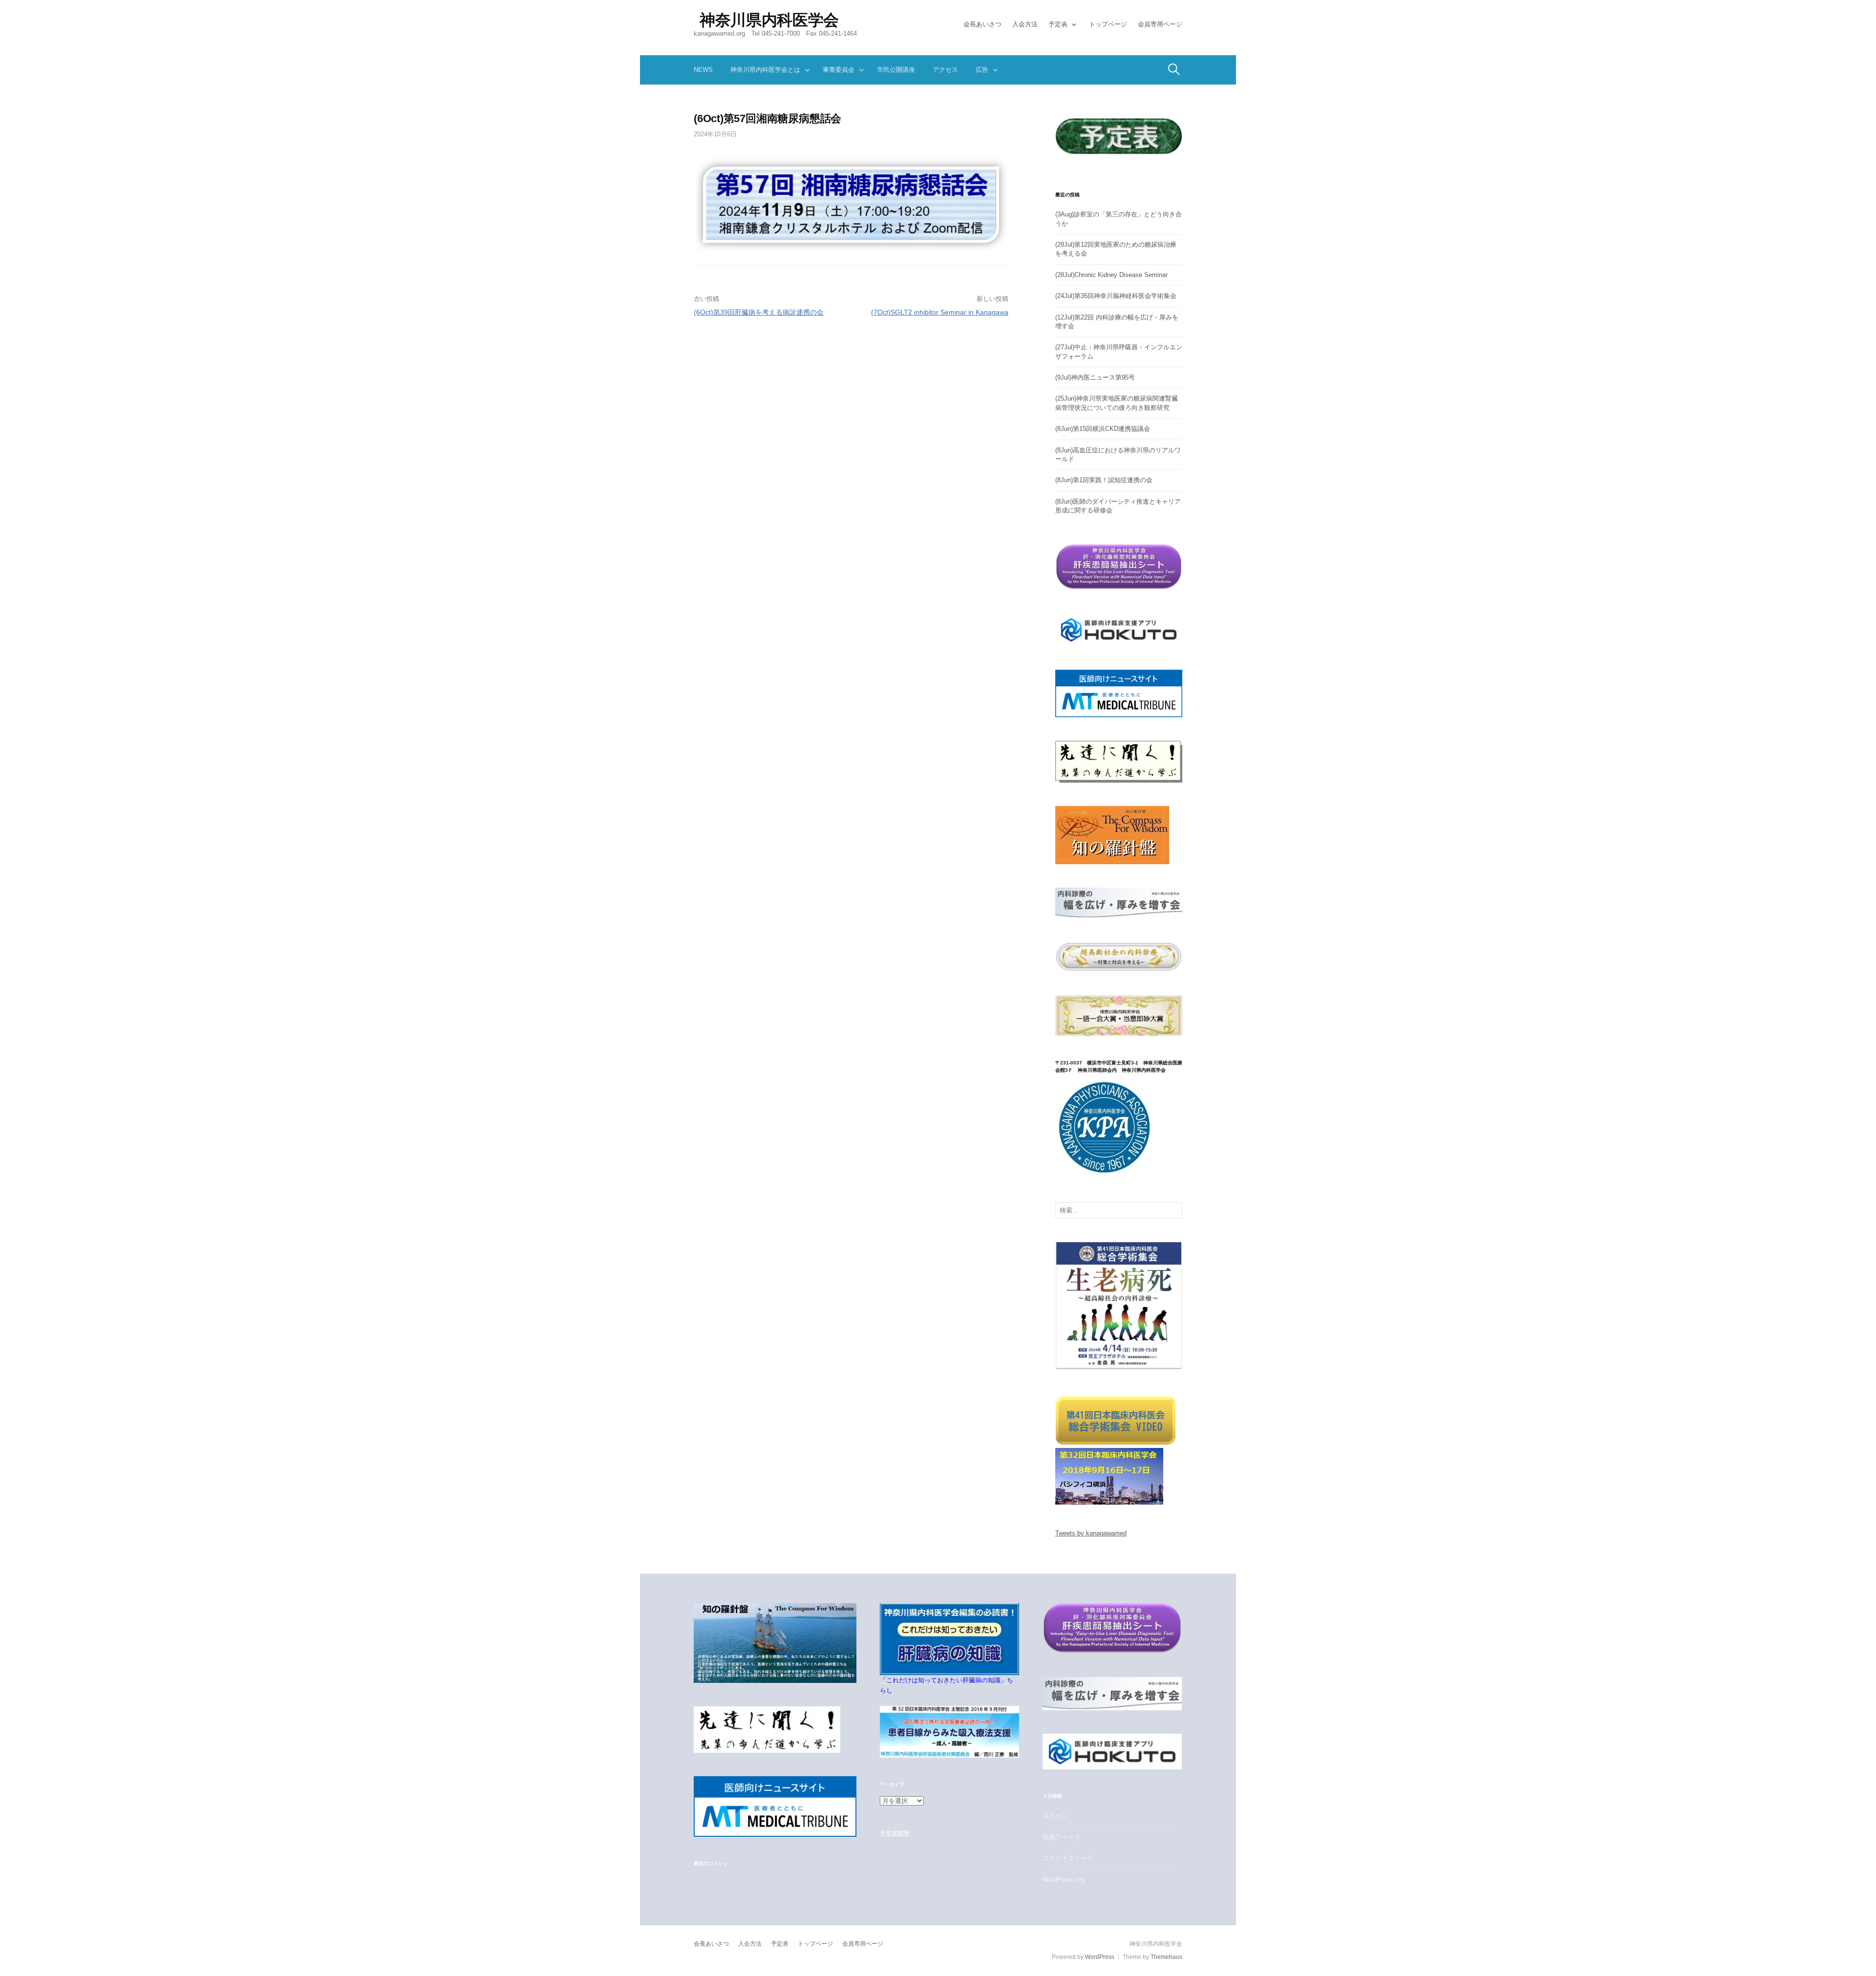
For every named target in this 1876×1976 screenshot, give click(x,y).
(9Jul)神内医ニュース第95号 (1095, 377)
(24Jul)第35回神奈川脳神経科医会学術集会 (1116, 296)
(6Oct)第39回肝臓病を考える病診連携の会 (759, 312)
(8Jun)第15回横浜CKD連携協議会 (1103, 429)
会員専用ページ (1160, 24)
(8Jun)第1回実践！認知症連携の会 (1104, 480)
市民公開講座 (896, 70)
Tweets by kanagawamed (1091, 1533)
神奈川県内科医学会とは (765, 70)
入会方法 (1025, 24)
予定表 (1058, 24)
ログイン (1055, 1816)
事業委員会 (839, 70)
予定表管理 (894, 1833)
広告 (982, 70)
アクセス (945, 70)
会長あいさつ (982, 24)
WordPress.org (1064, 1880)
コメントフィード (1068, 1858)
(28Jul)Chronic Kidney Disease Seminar (1111, 275)
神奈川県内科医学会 (769, 20)
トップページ (1108, 24)
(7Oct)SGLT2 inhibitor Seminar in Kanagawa (940, 312)
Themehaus (1166, 1957)
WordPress (1100, 1957)
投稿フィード (1062, 1837)
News (703, 70)
